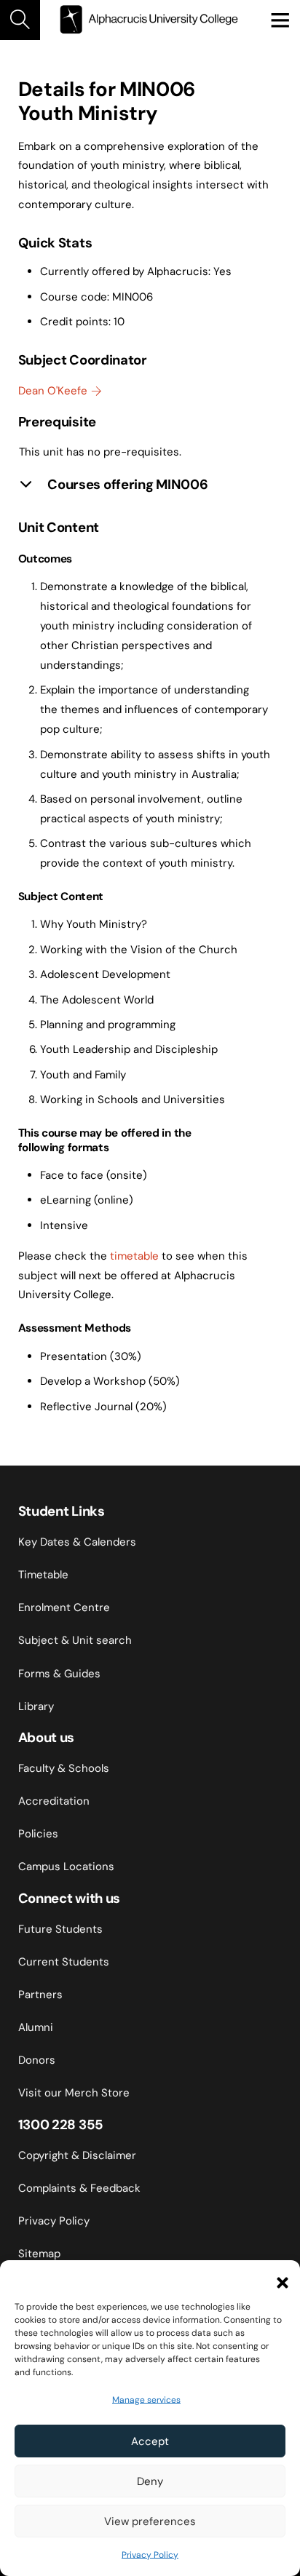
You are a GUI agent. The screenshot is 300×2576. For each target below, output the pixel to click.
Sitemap (39, 2254)
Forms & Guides (59, 1674)
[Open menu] (280, 20)
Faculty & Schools (64, 1768)
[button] (278, 2278)
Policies (38, 1834)
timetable (134, 1256)
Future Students (60, 1929)
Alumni (36, 2027)
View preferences (150, 2521)
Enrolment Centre (64, 1607)
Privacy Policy (150, 2555)
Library (36, 1706)
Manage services (146, 2400)
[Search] (20, 20)
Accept (150, 2441)
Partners (40, 1995)
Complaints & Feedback (79, 2188)
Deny (150, 2481)
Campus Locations (66, 1867)
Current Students (64, 1962)
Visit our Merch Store (74, 2093)
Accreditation (54, 1801)
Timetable (43, 1575)
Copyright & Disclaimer (77, 2155)
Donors (37, 2060)
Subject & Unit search (75, 1640)
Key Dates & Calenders (77, 1542)
